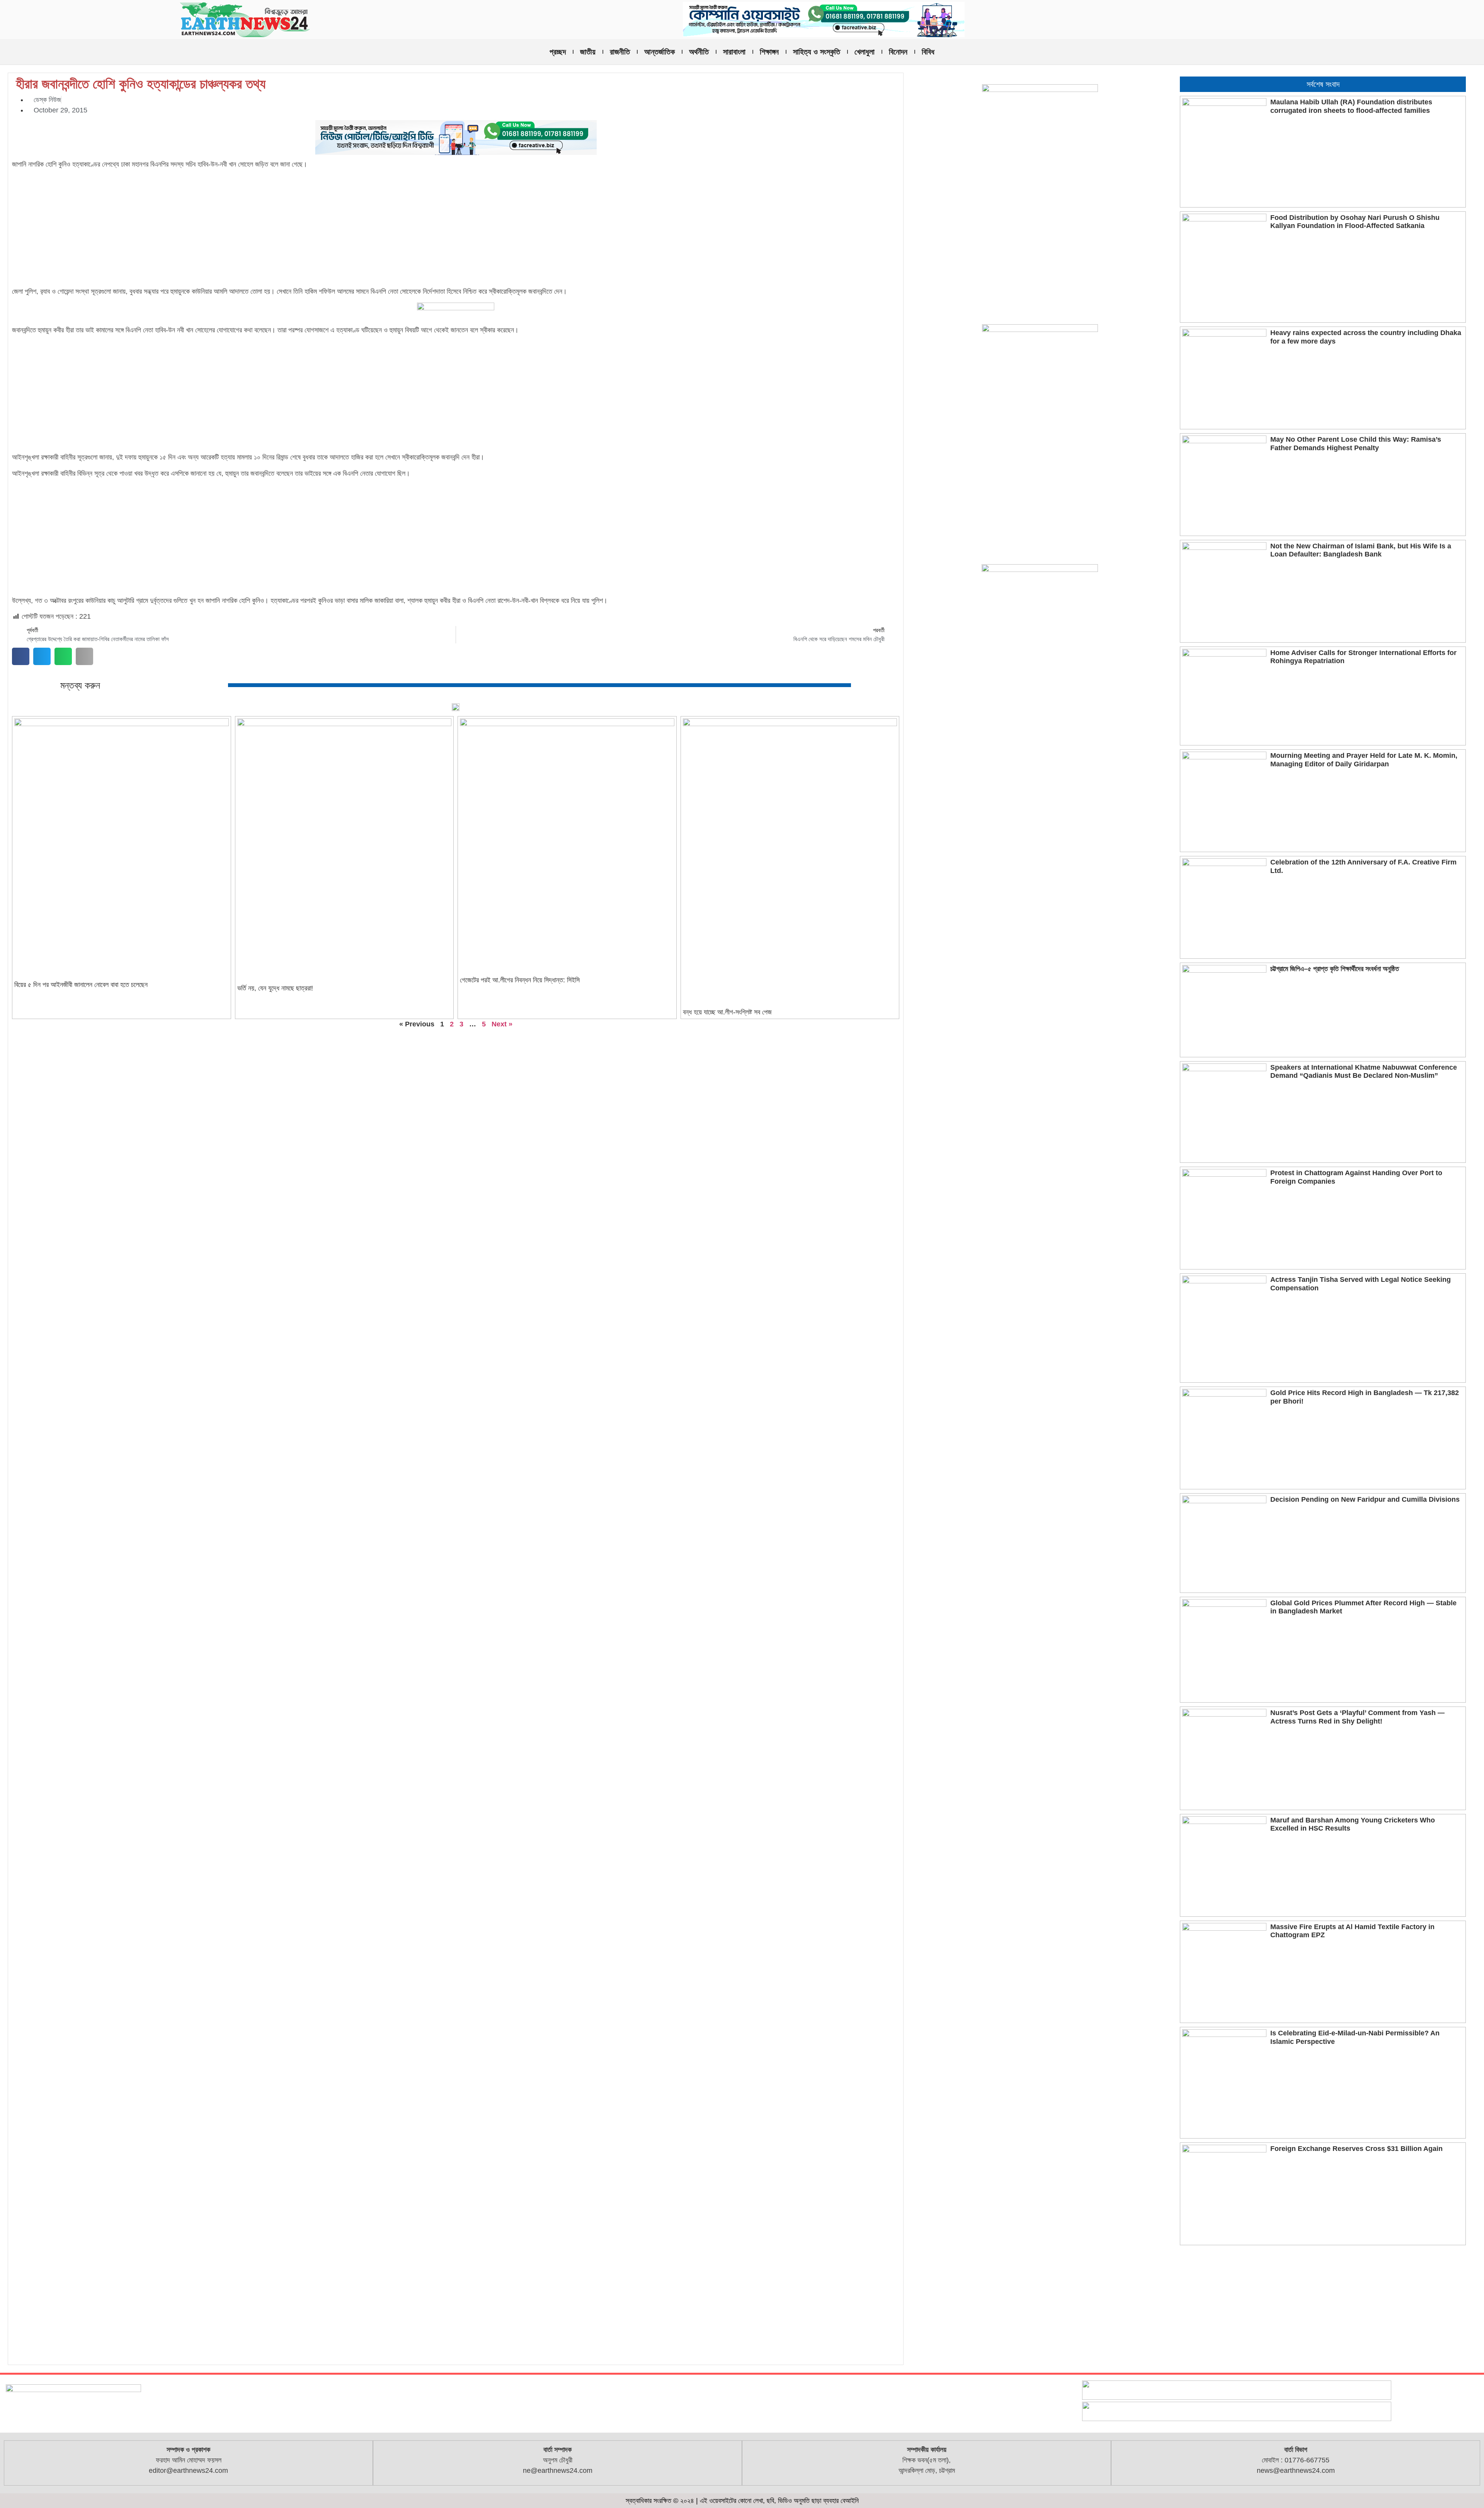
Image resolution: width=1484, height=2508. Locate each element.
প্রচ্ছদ (558, 52)
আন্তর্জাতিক (659, 52)
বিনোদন (898, 52)
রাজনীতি (620, 52)
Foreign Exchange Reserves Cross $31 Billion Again (1356, 2149)
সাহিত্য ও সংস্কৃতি (817, 52)
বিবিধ (928, 52)
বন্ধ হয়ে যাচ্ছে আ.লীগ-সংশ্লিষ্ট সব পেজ (727, 1012)
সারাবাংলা (734, 52)
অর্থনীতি (699, 52)
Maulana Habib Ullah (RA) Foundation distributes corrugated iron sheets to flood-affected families (1351, 106)
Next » (502, 1024)
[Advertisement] (456, 229)
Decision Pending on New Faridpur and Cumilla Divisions (1365, 1499)
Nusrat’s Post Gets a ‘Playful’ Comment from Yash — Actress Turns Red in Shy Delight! (1357, 1717)
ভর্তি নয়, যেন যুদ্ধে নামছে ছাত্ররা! (275, 988)
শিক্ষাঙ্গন (769, 52)
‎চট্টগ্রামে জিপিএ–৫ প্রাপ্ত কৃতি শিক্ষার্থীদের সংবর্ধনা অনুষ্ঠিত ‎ (1336, 969)
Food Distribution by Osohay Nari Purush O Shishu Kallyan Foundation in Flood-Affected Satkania (1355, 222)
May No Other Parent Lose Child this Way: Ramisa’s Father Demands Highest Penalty (1356, 444)
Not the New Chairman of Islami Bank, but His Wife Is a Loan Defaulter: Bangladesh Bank (1361, 550)
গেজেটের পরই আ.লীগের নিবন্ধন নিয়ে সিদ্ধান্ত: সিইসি (520, 980)
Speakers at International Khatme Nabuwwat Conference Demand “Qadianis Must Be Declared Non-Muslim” (1364, 1072)
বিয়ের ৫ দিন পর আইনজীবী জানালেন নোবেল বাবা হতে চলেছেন (81, 985)
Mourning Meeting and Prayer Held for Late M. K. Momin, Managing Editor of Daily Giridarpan (1364, 760)
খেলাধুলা (865, 52)
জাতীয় (588, 52)
